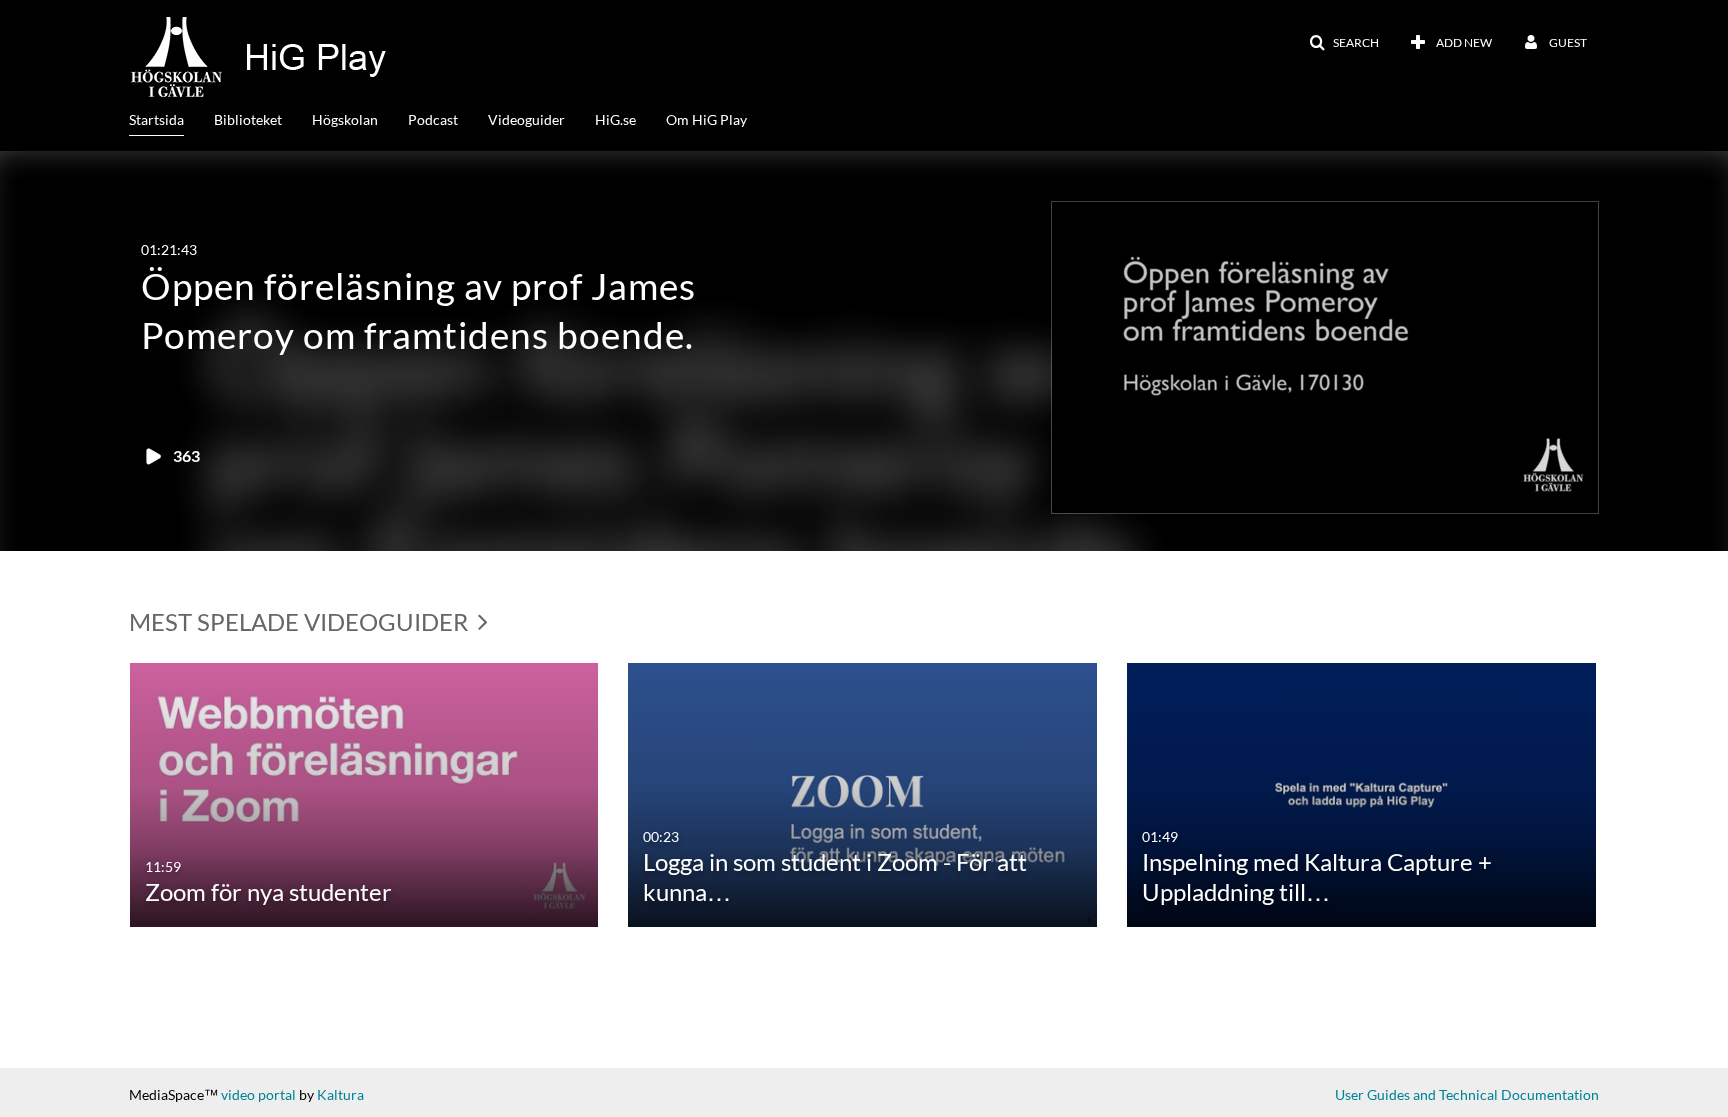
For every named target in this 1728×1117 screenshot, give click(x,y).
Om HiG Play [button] (706, 119)
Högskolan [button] (345, 119)
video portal (258, 1094)
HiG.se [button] (615, 119)
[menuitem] (171, 118)
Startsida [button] (156, 119)
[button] (1344, 43)
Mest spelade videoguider (301, 621)
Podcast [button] (433, 119)
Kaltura (340, 1094)
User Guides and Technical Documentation (1467, 1094)
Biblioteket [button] (248, 119)
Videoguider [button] (526, 119)
